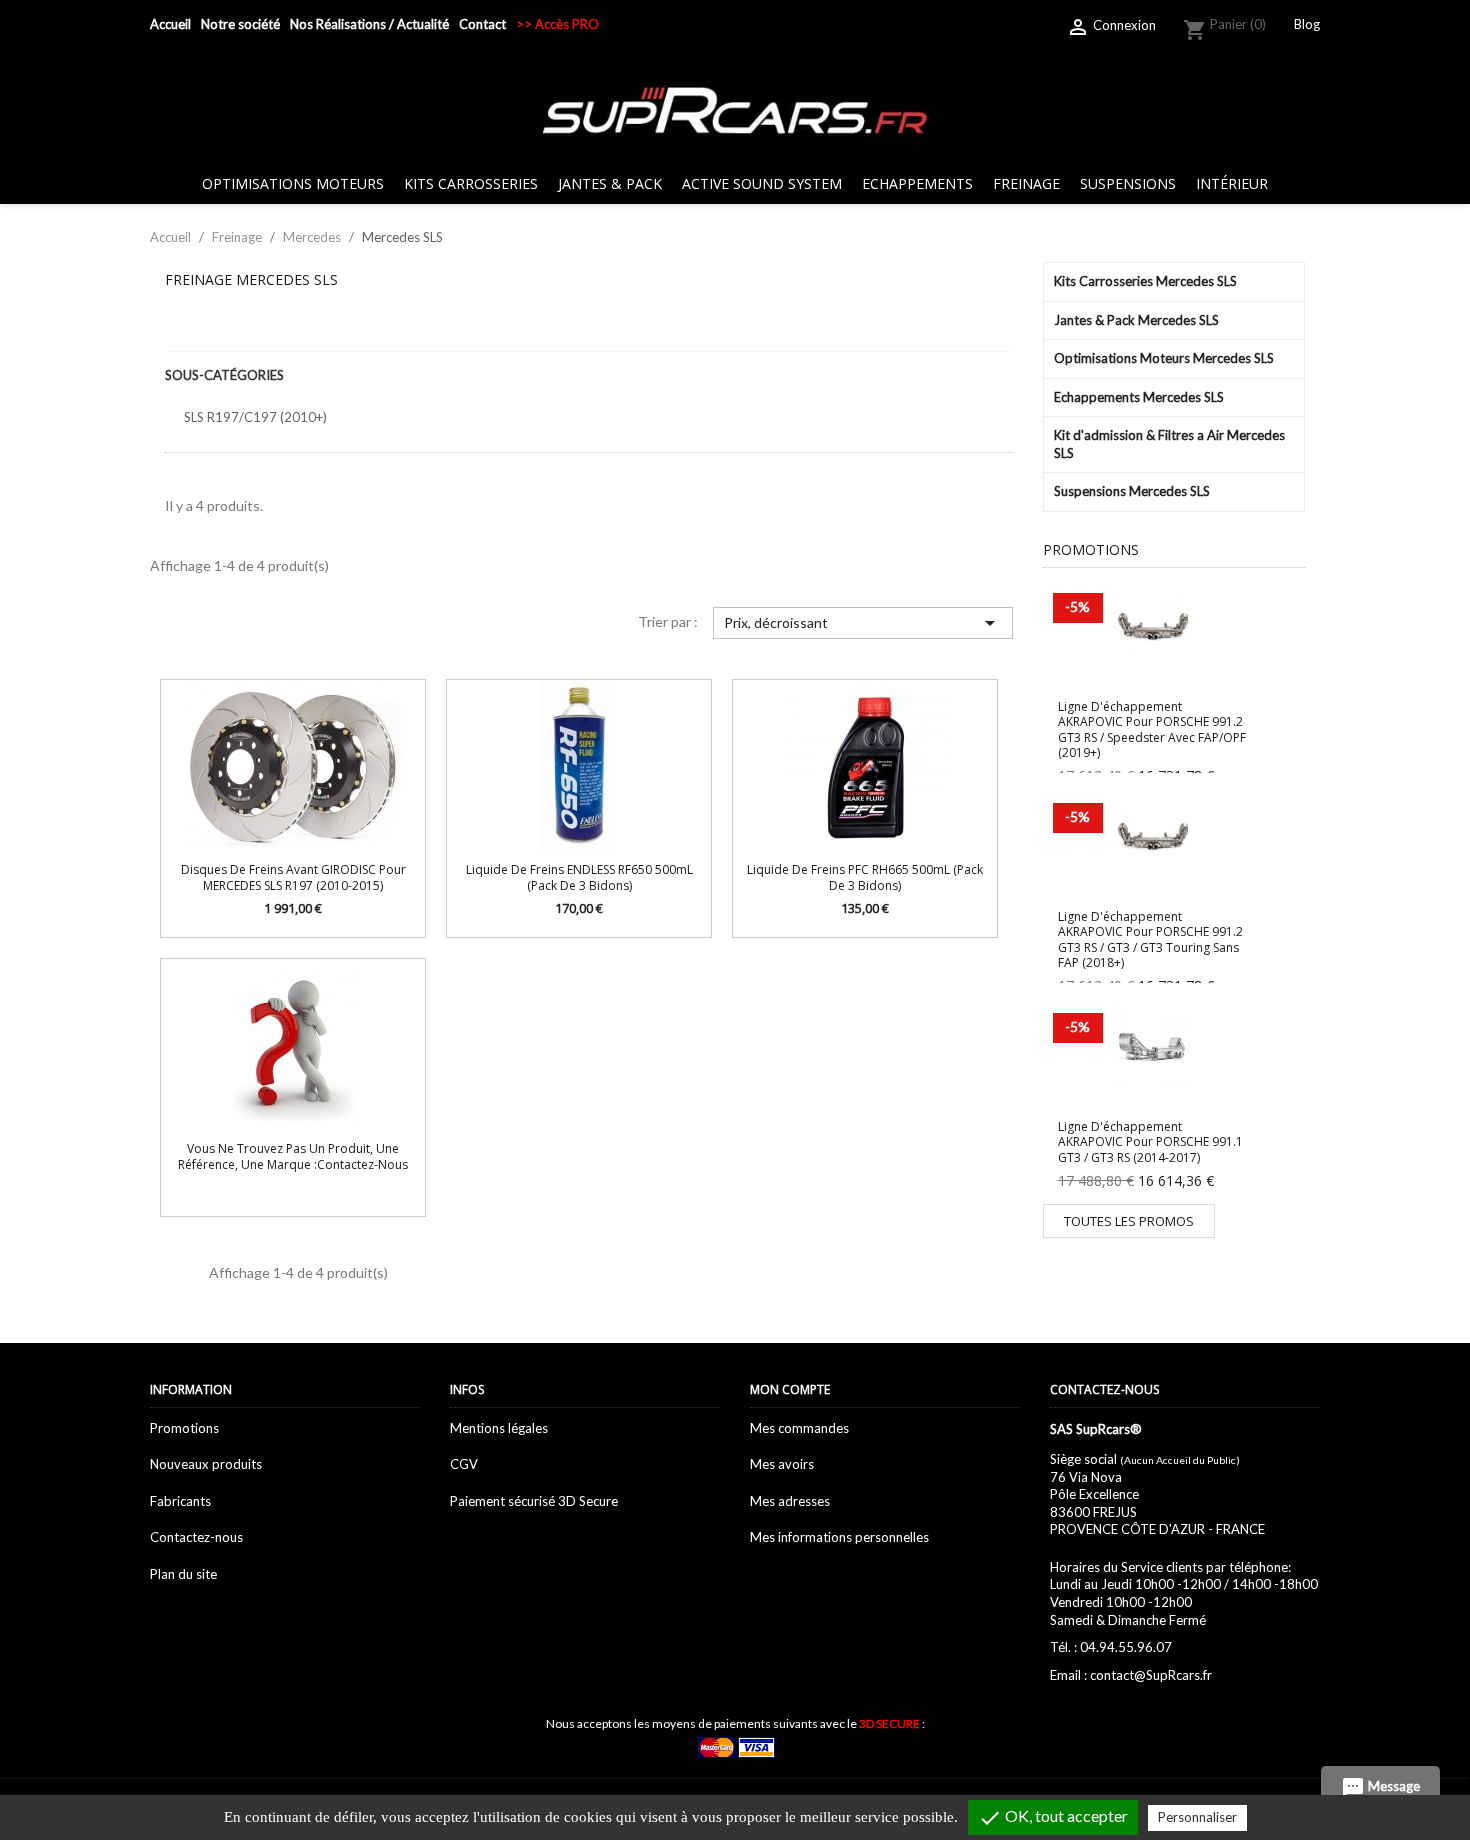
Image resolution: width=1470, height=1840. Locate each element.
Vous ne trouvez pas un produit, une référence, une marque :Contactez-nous (293, 1156)
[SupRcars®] (735, 109)
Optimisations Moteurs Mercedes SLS (1164, 358)
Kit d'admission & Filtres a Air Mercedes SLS (1169, 444)
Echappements (917, 183)
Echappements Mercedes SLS (1139, 397)
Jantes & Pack (610, 183)
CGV (464, 1464)
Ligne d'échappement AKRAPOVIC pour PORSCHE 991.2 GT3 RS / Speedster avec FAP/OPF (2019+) (1152, 729)
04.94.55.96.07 (1126, 1647)
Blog (1307, 24)
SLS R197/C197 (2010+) (255, 417)
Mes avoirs (782, 1464)
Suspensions (1128, 183)
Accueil (170, 24)
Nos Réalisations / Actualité (369, 24)
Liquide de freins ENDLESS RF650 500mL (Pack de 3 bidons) (579, 877)
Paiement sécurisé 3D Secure (534, 1501)
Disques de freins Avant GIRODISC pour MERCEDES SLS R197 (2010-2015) (293, 877)
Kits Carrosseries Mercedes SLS (1145, 281)
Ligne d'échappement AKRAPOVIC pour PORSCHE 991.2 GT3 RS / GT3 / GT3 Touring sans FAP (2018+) (1150, 939)
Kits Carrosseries (471, 183)
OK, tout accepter (1053, 1818)
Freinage (1026, 183)
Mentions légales (499, 1428)
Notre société (240, 24)
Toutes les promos (1129, 1221)
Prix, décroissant (862, 623)
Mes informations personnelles (839, 1537)
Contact (482, 24)
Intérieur (1232, 183)
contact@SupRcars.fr (1151, 1675)
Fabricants (180, 1501)
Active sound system (762, 183)
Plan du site (183, 1574)
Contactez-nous (196, 1537)
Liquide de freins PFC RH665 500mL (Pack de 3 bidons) (865, 877)
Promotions (184, 1428)
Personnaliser (1197, 1817)
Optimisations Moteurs (293, 183)
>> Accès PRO (557, 24)
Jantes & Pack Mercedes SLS (1136, 320)
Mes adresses (790, 1501)
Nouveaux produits (206, 1464)
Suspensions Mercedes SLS (1132, 491)
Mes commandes (799, 1428)
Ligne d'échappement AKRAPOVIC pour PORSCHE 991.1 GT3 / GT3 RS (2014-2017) (1150, 1142)
